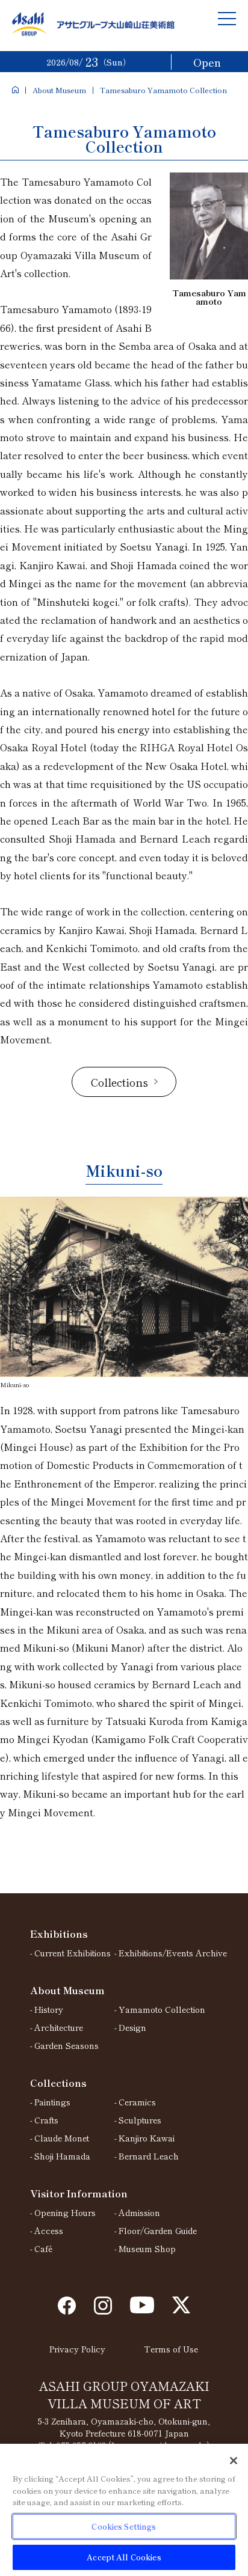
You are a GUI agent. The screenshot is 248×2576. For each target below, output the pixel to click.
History (49, 2009)
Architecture (59, 2027)
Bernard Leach (149, 2156)
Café (43, 2248)
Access (49, 2230)
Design (132, 2027)
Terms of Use (171, 2349)
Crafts (46, 2120)
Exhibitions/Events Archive (173, 1953)
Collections (58, 2083)
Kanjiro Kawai (147, 2138)
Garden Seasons (67, 2045)
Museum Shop (147, 2248)
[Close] (234, 2461)
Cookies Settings (124, 2526)
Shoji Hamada (62, 2156)
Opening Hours (65, 2212)
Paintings (52, 2102)
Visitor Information (79, 2193)
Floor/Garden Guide (158, 2230)
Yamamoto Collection (162, 2009)
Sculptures (140, 2120)
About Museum (59, 90)
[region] (124, 2510)
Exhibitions (59, 1934)
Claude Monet (62, 2138)
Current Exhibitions (73, 1953)
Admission (139, 2212)
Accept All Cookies (124, 2557)
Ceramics (137, 2102)
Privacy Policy (77, 2349)
